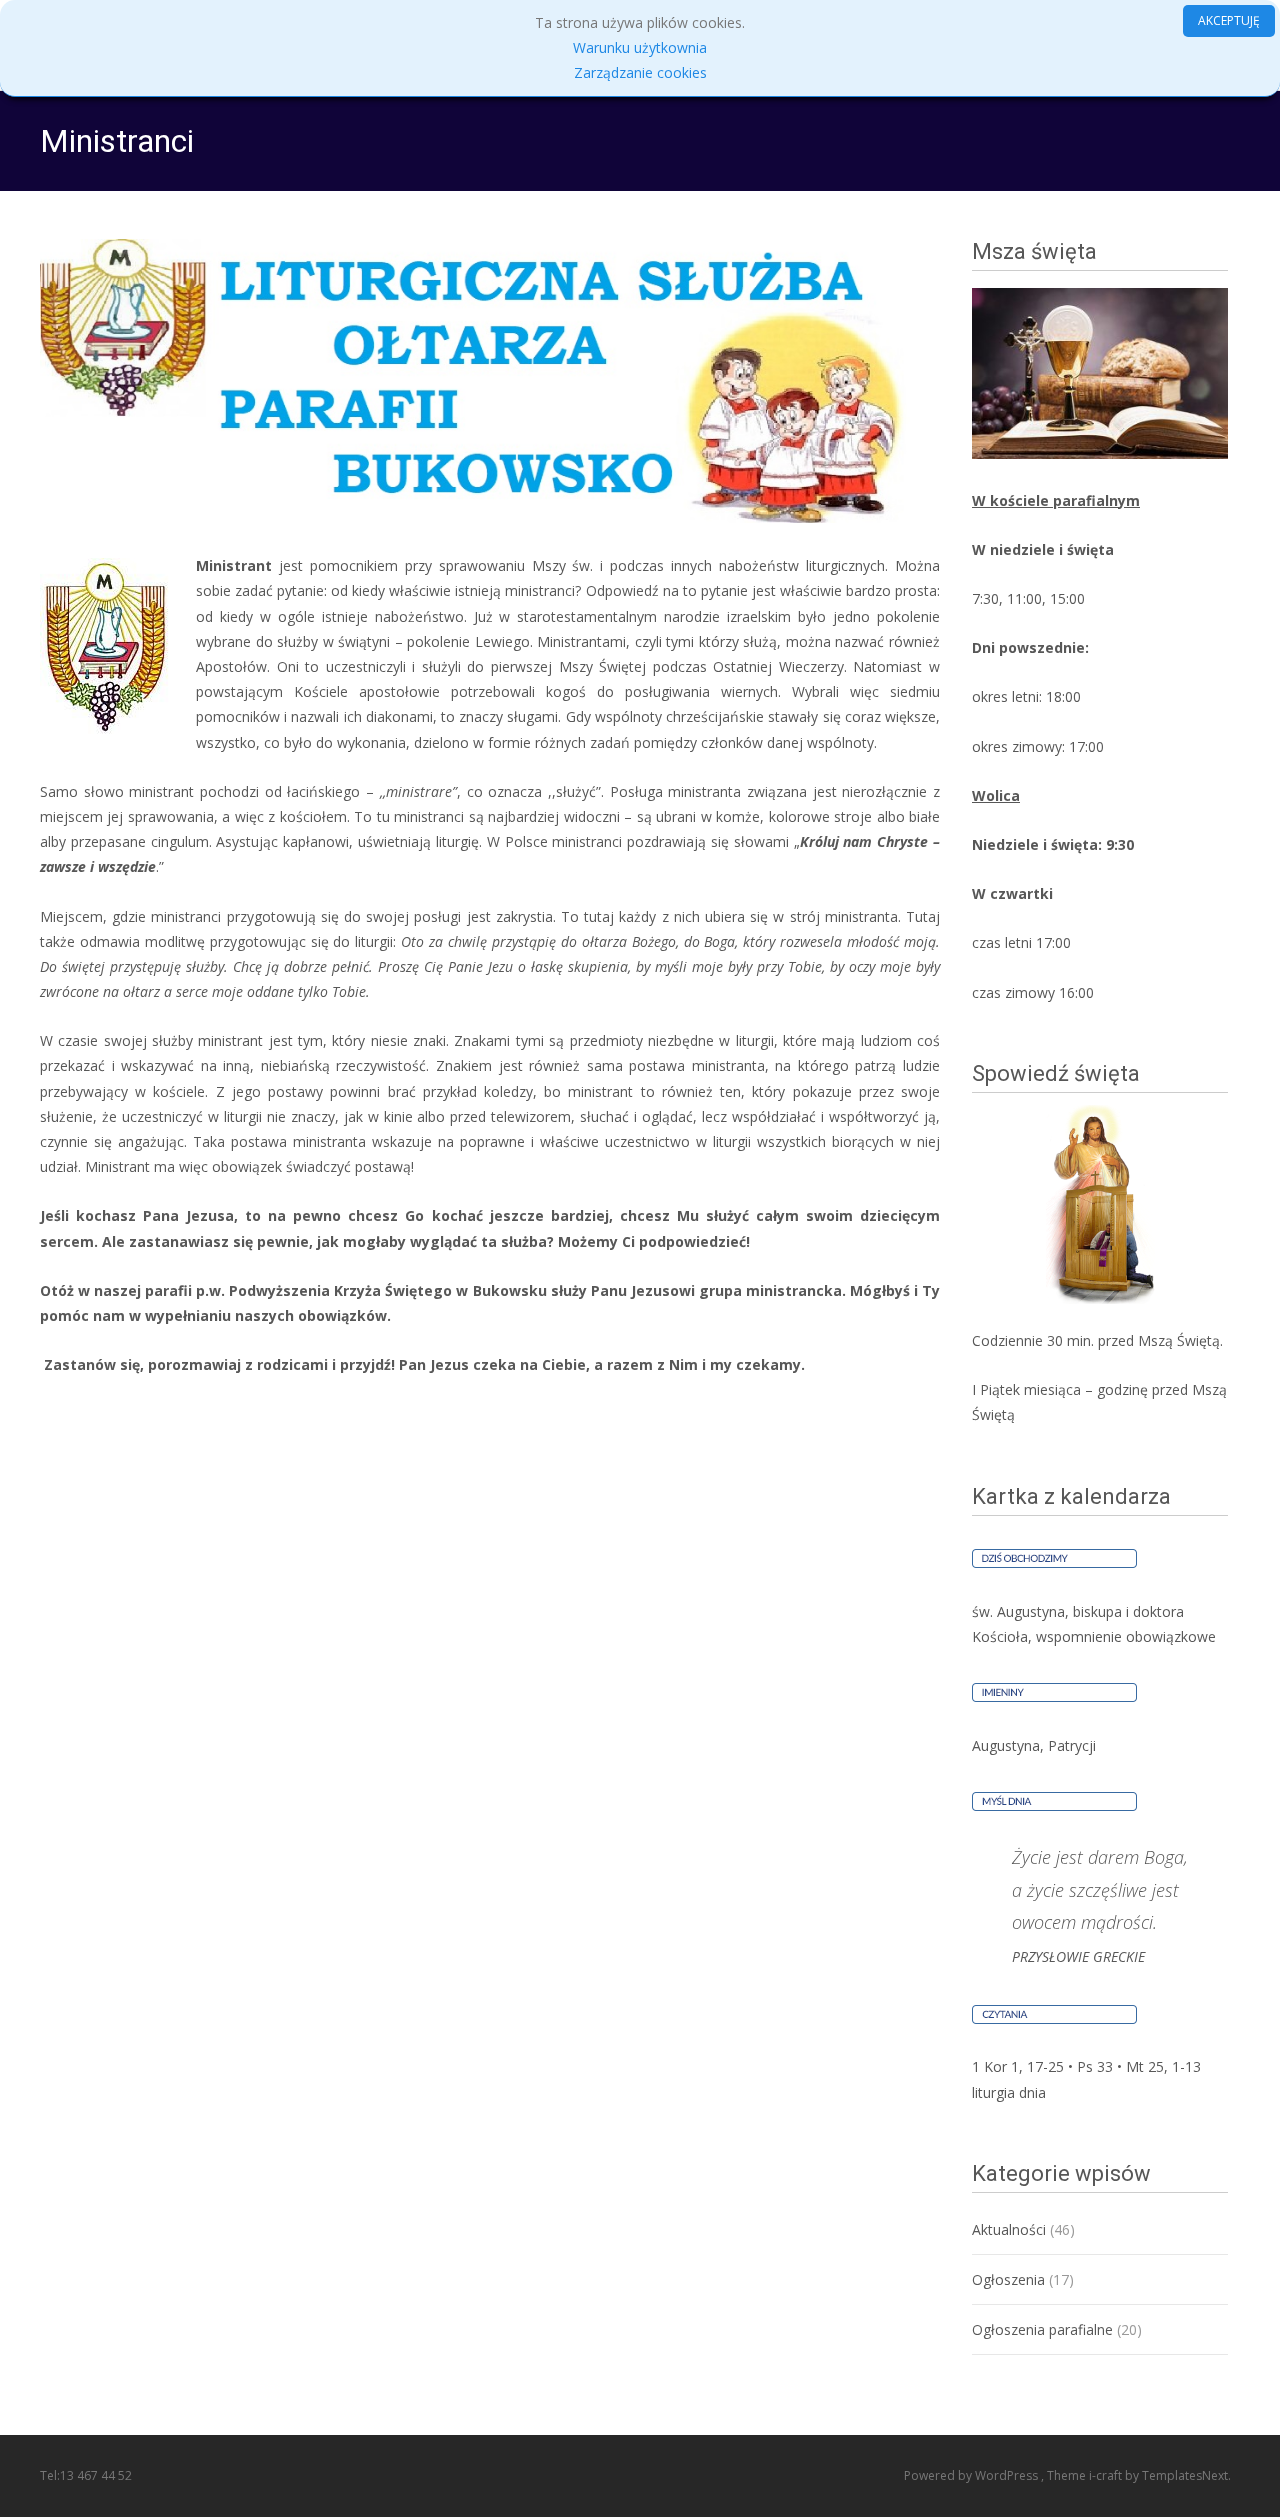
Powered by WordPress (972, 2475)
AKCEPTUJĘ (1229, 20)
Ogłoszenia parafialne (1042, 2329)
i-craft (1107, 2475)
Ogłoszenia (1008, 2279)
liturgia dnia (1009, 2092)
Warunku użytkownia (640, 47)
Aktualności (1009, 2229)
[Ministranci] (490, 381)
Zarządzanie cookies (640, 72)
